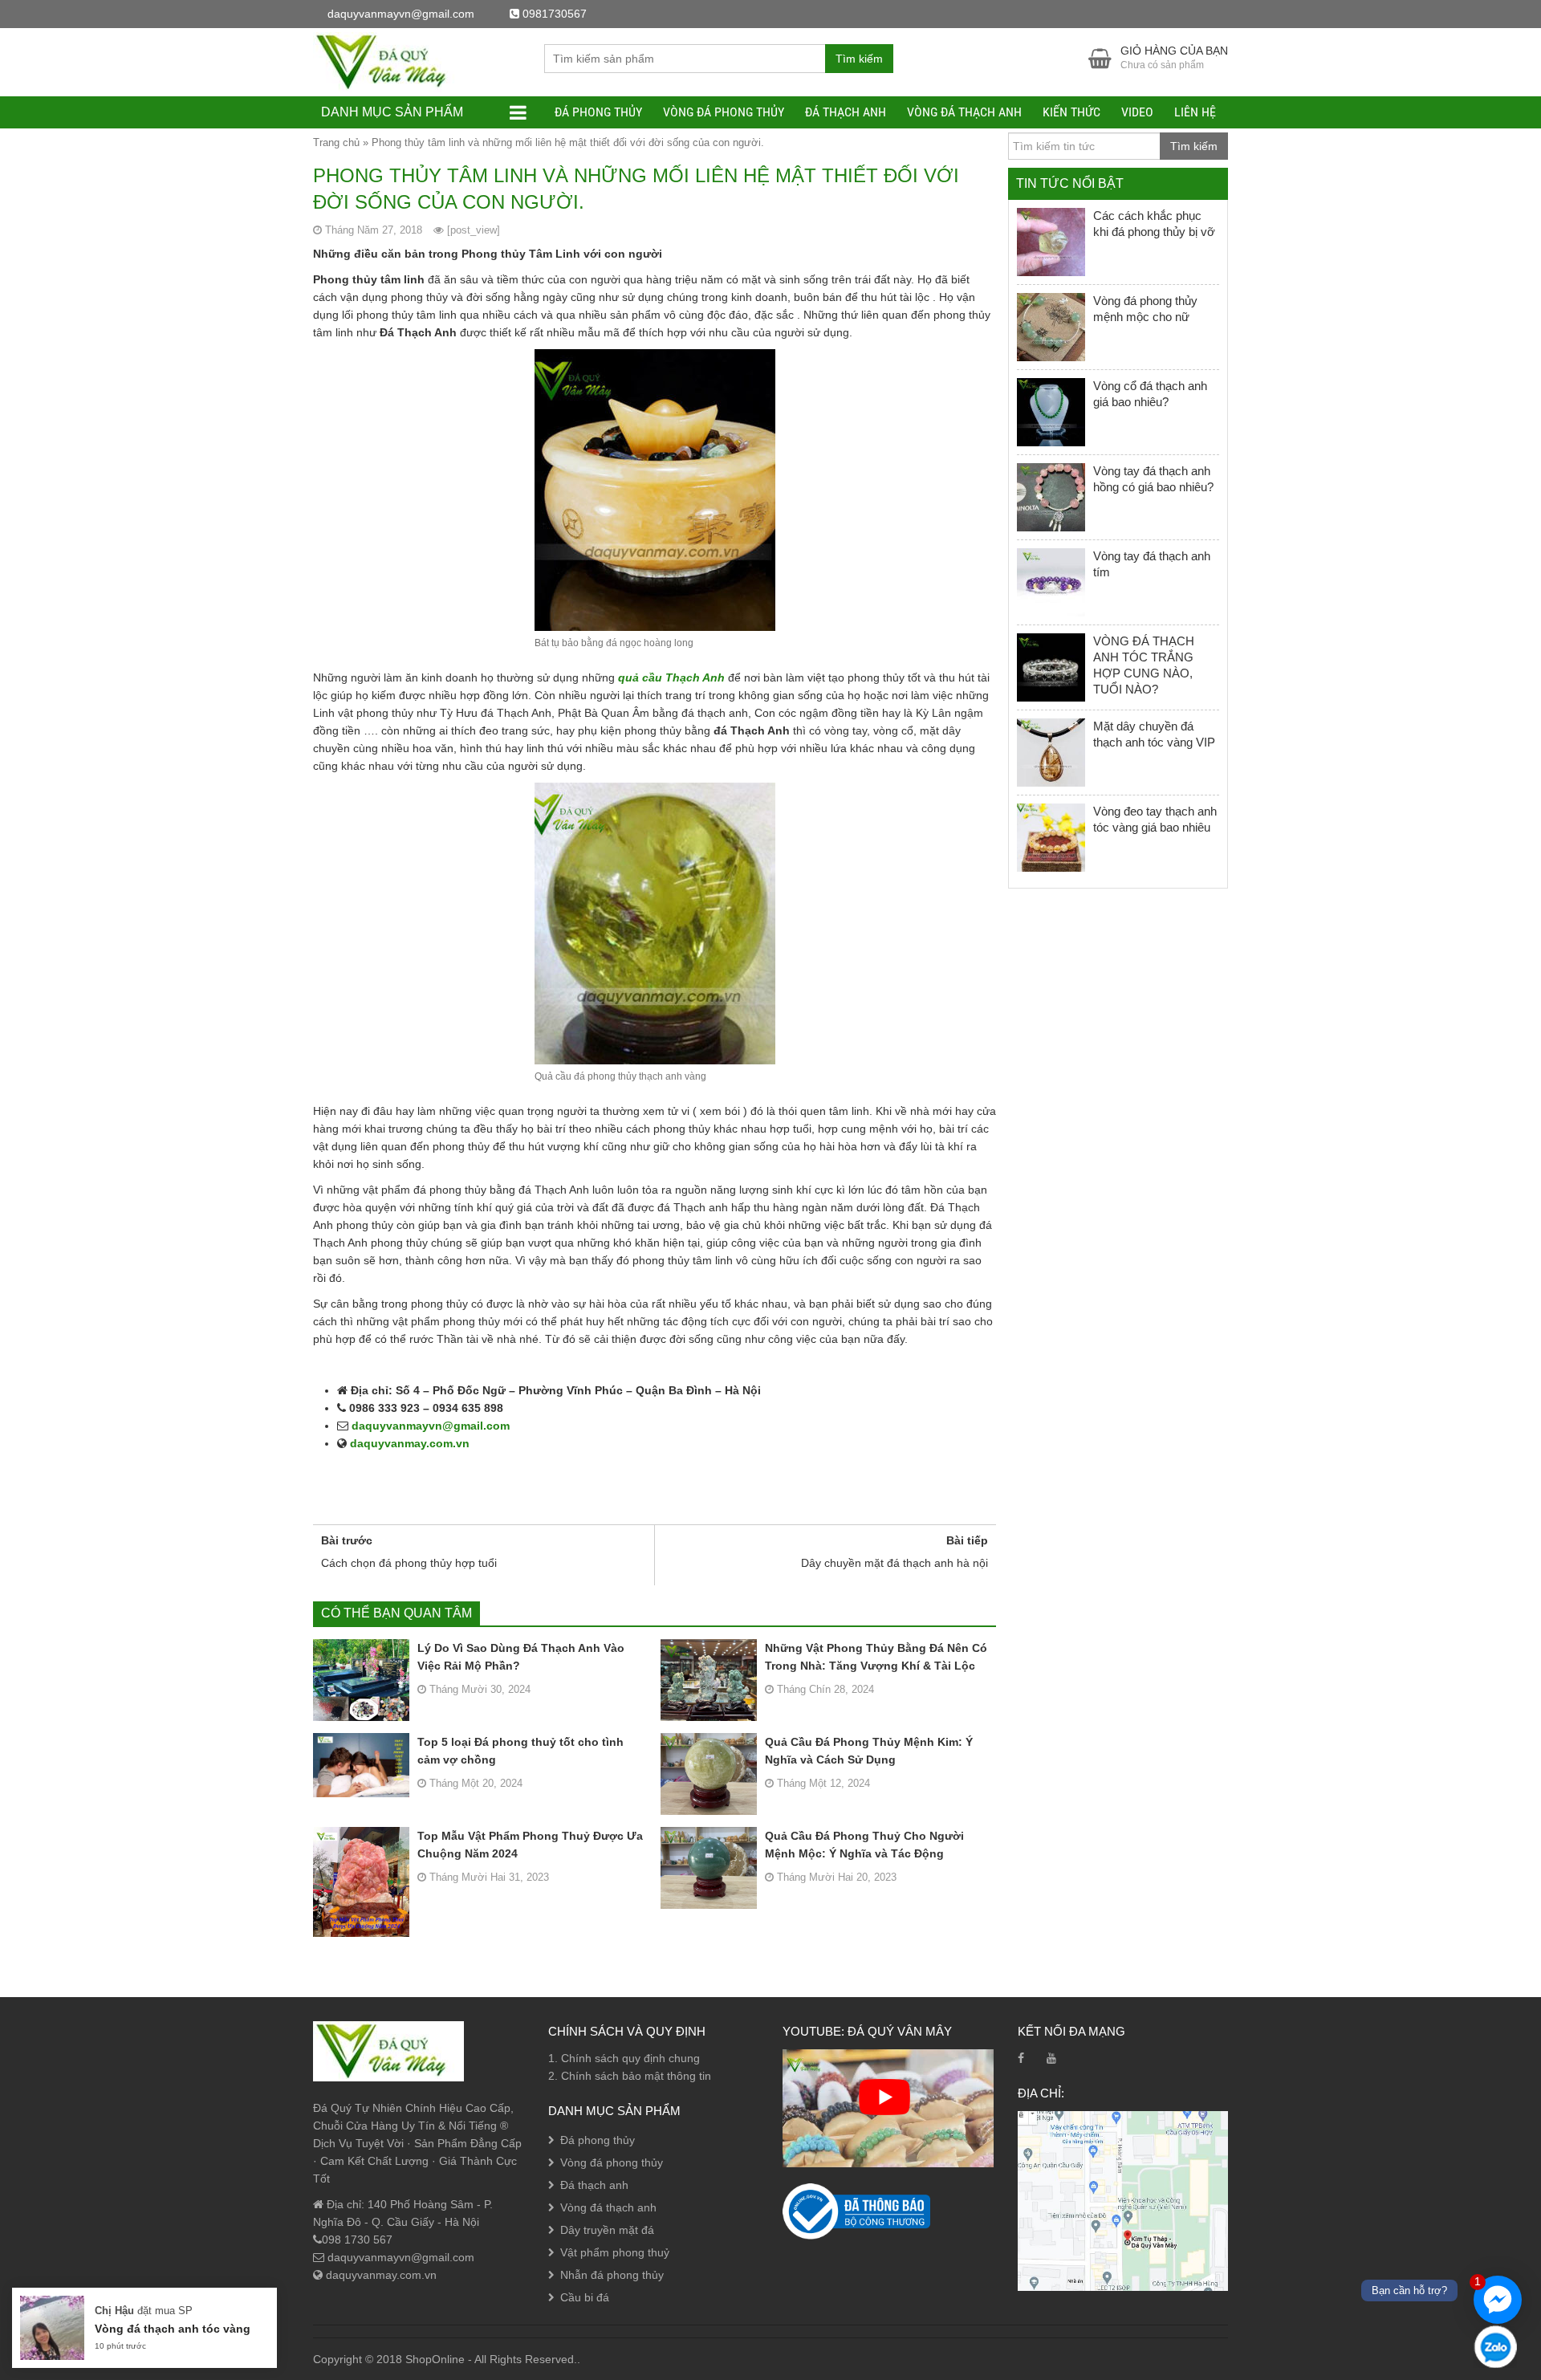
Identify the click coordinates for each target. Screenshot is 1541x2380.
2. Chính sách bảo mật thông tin (630, 2076)
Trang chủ (336, 142)
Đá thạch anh (846, 112)
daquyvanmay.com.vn (408, 1443)
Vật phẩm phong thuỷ (615, 2252)
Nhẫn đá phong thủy (612, 2275)
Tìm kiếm (859, 59)
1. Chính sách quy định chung (624, 2058)
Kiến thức (1071, 112)
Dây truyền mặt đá (607, 2230)
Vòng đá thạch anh (964, 112)
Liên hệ (1195, 112)
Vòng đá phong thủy (724, 112)
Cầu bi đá (585, 2297)
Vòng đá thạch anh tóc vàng (173, 2329)
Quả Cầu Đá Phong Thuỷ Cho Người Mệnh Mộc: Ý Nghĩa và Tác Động (864, 1845)
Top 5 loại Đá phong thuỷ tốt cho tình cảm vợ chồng (520, 1751)
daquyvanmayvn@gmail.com (429, 1426)
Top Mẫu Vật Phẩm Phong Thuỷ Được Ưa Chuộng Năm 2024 (530, 1845)
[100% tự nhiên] (388, 61)
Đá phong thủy (598, 112)
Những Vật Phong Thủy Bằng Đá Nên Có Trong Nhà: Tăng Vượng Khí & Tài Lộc (876, 1657)
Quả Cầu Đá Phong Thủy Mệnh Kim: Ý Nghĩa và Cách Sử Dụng (869, 1751)
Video (1137, 112)
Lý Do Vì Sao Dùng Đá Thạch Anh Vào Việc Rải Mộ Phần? (521, 1657)
